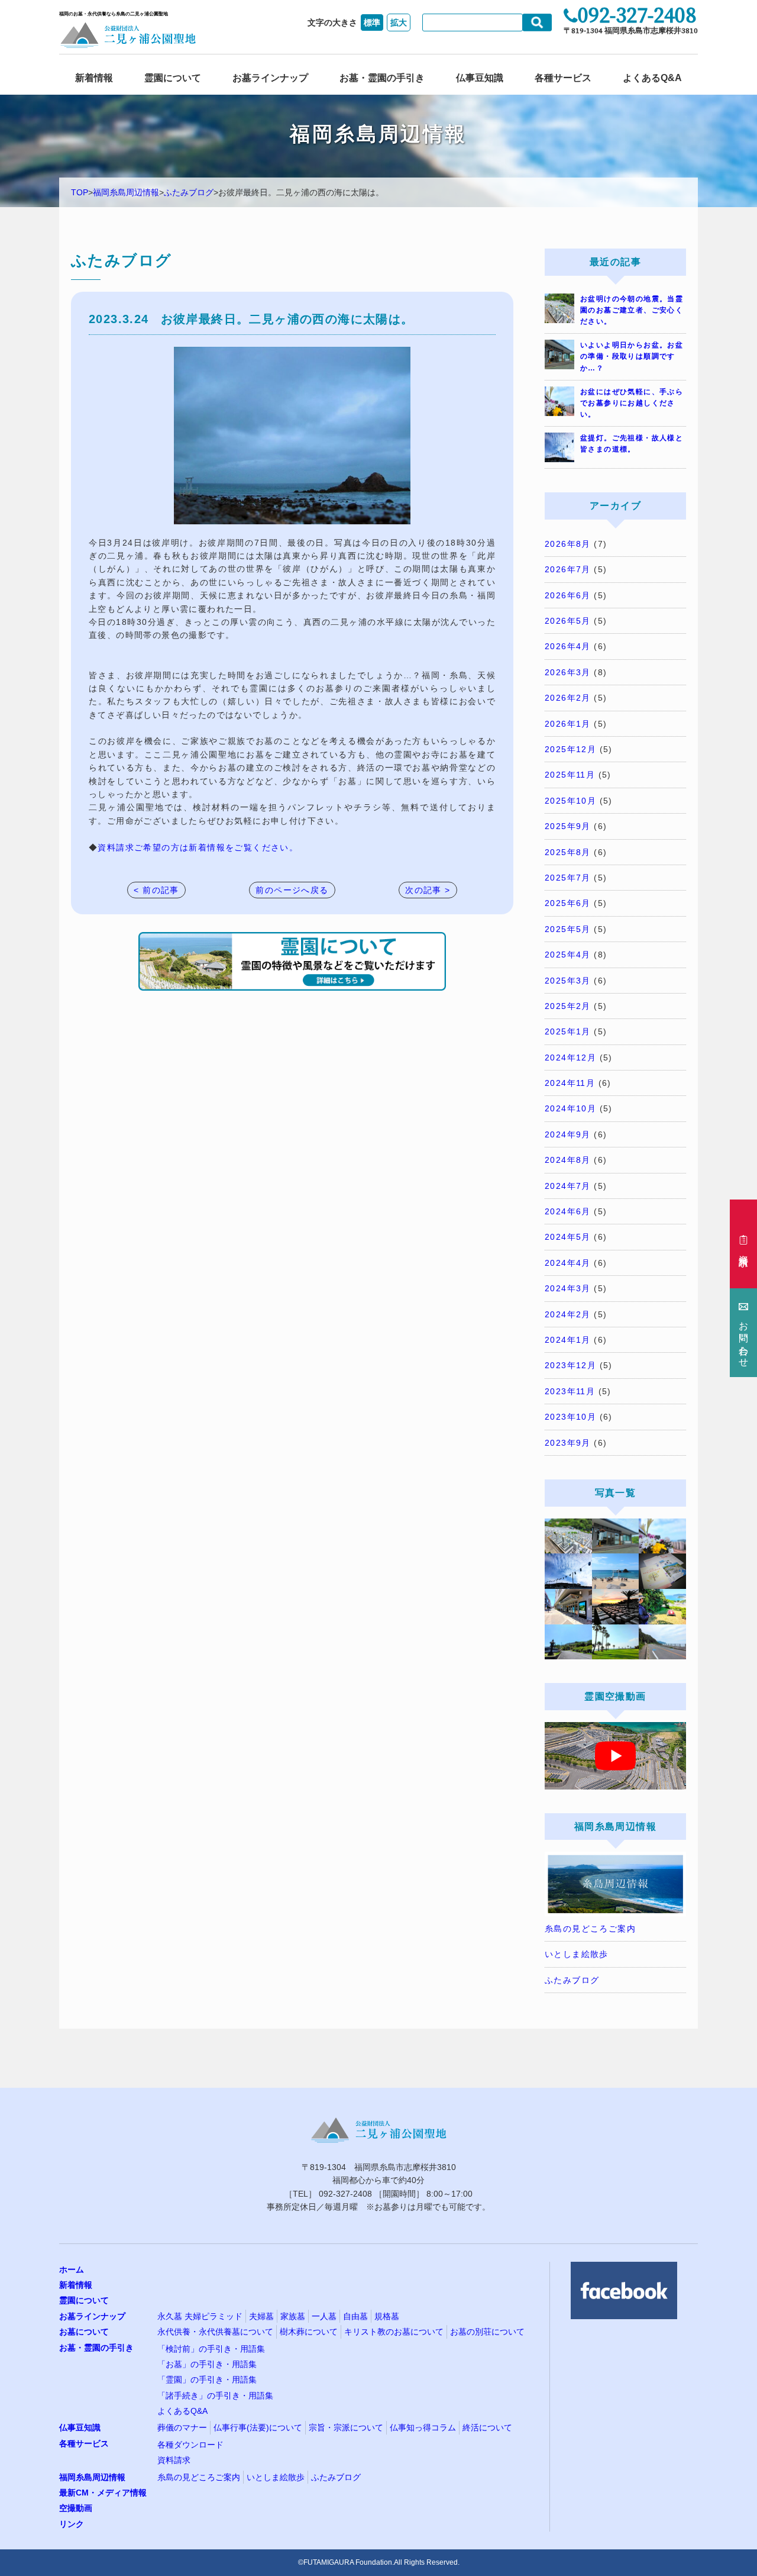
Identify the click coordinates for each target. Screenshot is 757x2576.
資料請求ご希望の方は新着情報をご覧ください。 (198, 847)
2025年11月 (570, 775)
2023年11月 (570, 1391)
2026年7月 (568, 569)
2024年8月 (568, 1160)
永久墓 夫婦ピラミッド (200, 2316)
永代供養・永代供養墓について (215, 2332)
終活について (487, 2427)
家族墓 (293, 2316)
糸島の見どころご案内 (590, 1929)
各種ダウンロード (190, 2445)
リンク (72, 2524)
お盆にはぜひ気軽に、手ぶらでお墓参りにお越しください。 (632, 403)
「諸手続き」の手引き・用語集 (215, 2396)
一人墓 (324, 2316)
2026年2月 (568, 698)
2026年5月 (568, 621)
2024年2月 (568, 1314)
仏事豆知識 (480, 78)
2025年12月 (570, 749)
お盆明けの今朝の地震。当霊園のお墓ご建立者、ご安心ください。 (632, 310)
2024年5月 (568, 1237)
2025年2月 (568, 1006)
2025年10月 (570, 801)
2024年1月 (568, 1340)
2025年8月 (568, 852)
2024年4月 (568, 1263)
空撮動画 (76, 2508)
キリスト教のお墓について (394, 2332)
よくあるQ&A (652, 78)
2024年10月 (570, 1108)
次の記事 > (428, 890)
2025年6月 (568, 903)
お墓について (84, 2332)
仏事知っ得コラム (423, 2427)
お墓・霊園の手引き (382, 78)
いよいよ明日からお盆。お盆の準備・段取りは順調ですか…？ (632, 356)
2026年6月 (568, 595)
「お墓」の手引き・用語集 (207, 2364)
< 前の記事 (156, 890)
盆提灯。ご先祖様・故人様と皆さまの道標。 (632, 444)
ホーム (72, 2269)
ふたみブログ (189, 192)
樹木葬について (309, 2332)
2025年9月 (568, 826)
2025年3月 (568, 981)
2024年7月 (568, 1186)
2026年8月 (568, 544)
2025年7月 (568, 878)
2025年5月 (568, 929)
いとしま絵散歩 (577, 1954)
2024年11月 (570, 1083)
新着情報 (94, 78)
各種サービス (563, 78)
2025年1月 (568, 1031)
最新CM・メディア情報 (103, 2493)
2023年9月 (568, 1443)
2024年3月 (568, 1288)
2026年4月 (568, 646)
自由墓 (355, 2316)
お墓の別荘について (487, 2332)
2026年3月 (568, 672)
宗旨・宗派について (346, 2427)
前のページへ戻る (292, 890)
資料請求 (174, 2460)
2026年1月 (568, 724)
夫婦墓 (261, 2316)
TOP (80, 192)
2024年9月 (568, 1134)
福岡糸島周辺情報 (126, 192)
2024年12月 (570, 1058)
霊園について (173, 78)
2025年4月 (568, 955)
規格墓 (387, 2316)
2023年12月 (570, 1365)
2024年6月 (568, 1211)
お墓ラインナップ (270, 78)
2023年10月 (570, 1417)
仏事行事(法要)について (258, 2427)
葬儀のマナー (182, 2427)
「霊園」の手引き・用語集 (207, 2380)
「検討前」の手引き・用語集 (211, 2349)
